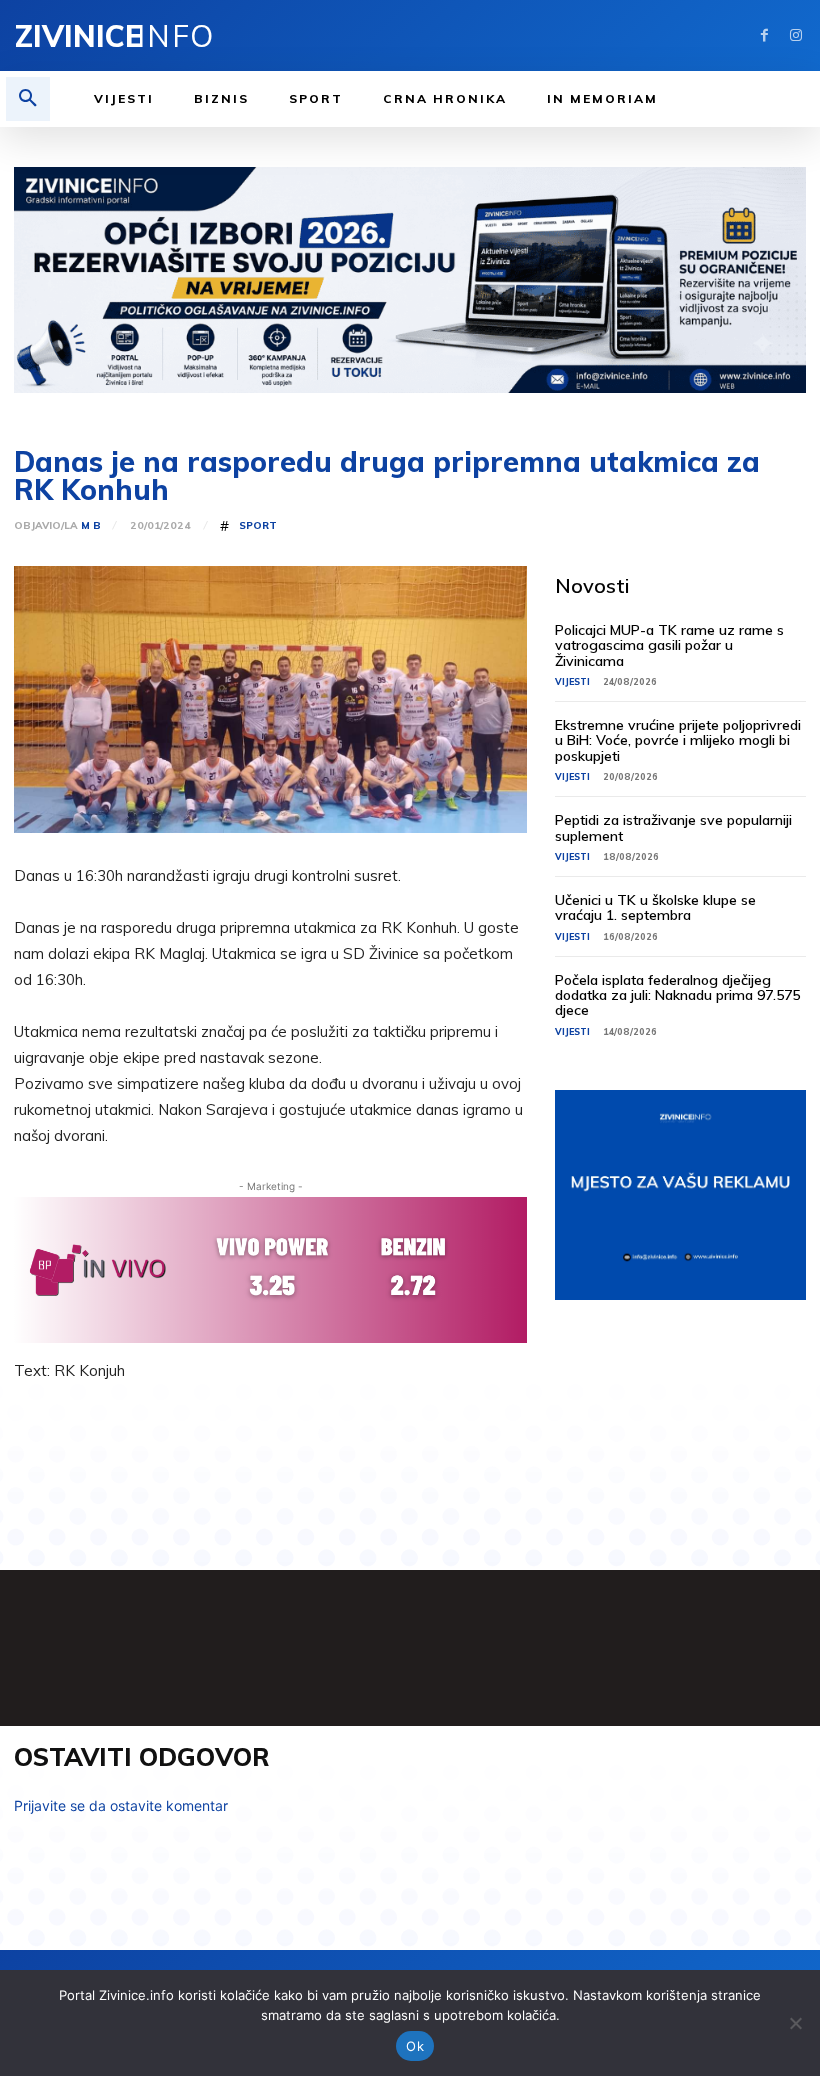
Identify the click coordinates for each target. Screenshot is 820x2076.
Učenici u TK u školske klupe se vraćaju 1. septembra (655, 907)
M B (91, 526)
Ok (415, 2046)
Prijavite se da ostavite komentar (121, 1805)
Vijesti (572, 681)
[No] (795, 2023)
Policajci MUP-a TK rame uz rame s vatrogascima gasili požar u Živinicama (669, 645)
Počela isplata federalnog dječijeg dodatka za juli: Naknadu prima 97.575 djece (677, 995)
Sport (258, 526)
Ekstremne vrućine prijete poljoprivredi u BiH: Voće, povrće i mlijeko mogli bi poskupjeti (678, 740)
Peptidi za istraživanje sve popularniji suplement (673, 827)
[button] (28, 99)
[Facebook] (764, 35)
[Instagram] (795, 35)
